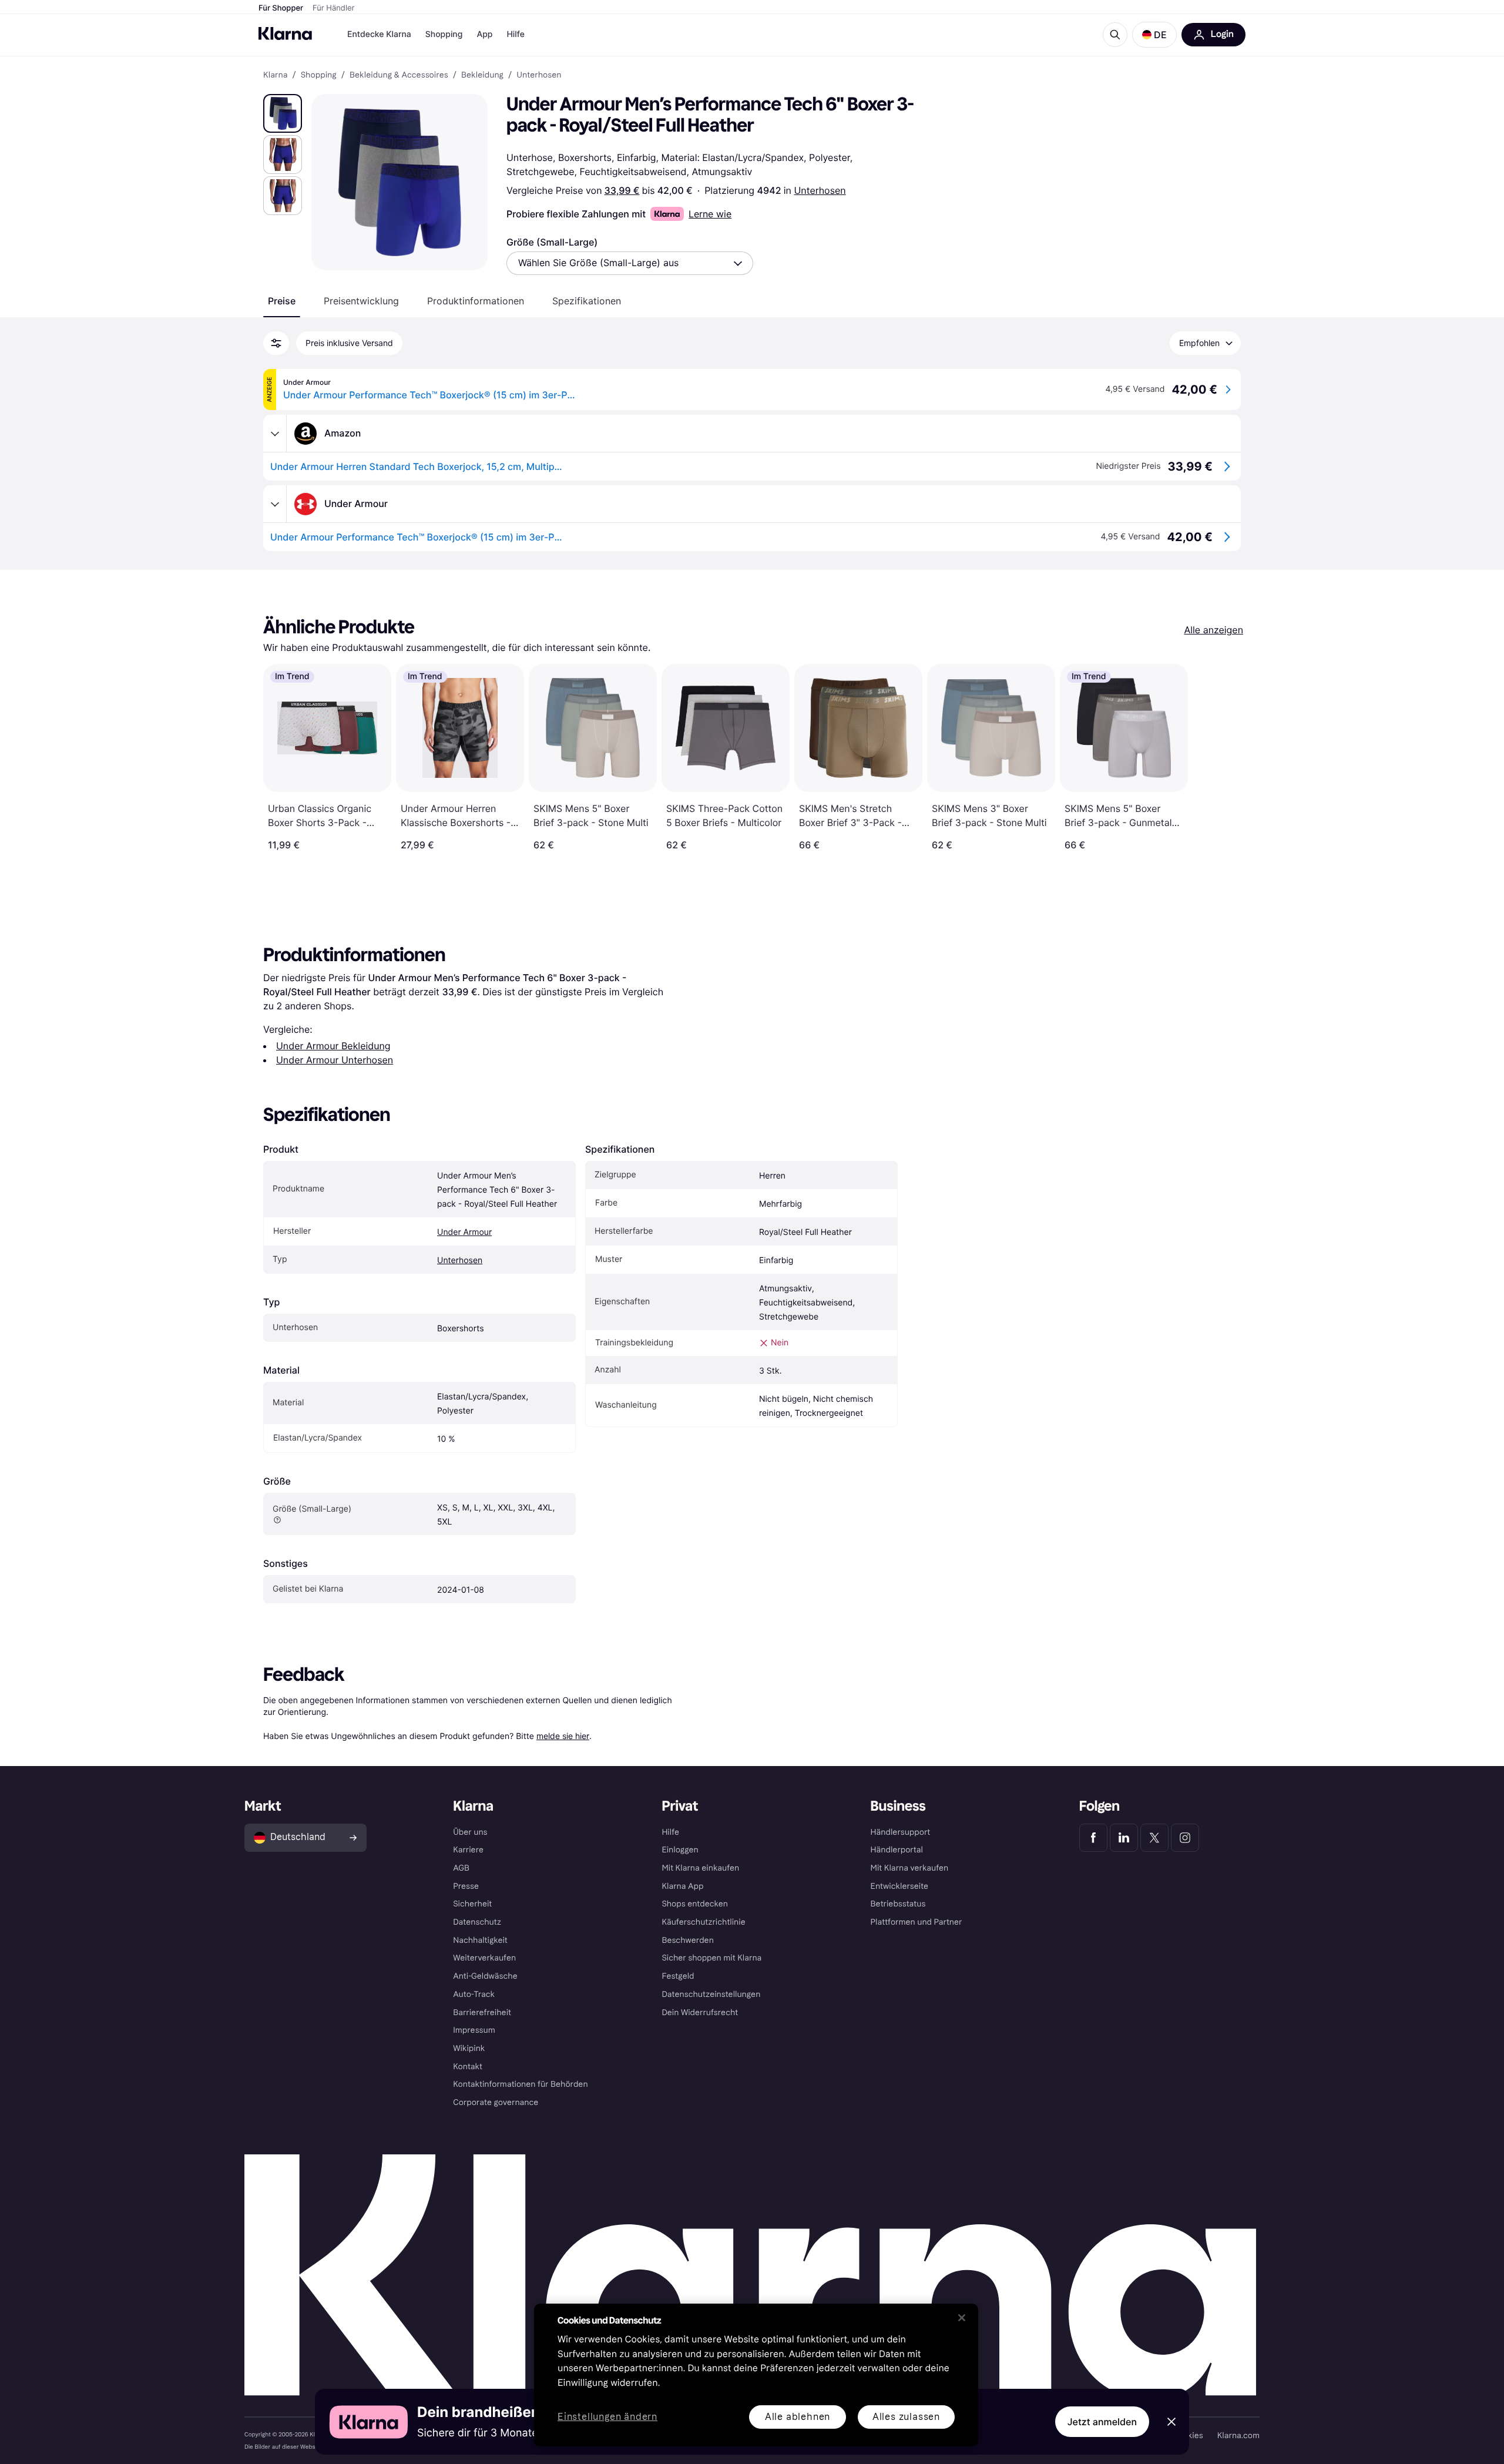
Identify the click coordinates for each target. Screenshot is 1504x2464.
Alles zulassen (906, 2417)
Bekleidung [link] (482, 75)
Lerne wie (710, 214)
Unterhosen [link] (539, 75)
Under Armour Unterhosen (335, 1060)
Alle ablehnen (798, 2417)
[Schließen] (962, 2318)
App (484, 34)
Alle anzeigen (1213, 630)
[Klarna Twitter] (1154, 1838)
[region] (756, 2375)
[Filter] (276, 343)
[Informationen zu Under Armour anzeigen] (275, 504)
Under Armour (464, 1232)
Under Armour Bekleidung (333, 1046)
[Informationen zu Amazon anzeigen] (275, 434)
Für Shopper (281, 8)
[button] (1154, 35)
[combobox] (630, 263)
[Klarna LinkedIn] (1124, 1838)
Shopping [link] (319, 75)
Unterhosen (820, 190)
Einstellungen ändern (607, 2417)
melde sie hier (563, 1736)
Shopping (444, 34)
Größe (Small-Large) (552, 242)
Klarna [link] (275, 75)
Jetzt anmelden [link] (1102, 2422)
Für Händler (333, 8)
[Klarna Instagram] (1185, 1838)
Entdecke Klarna (379, 34)
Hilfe (515, 34)
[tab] (282, 301)
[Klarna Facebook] (1093, 1838)
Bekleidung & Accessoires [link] (399, 75)
